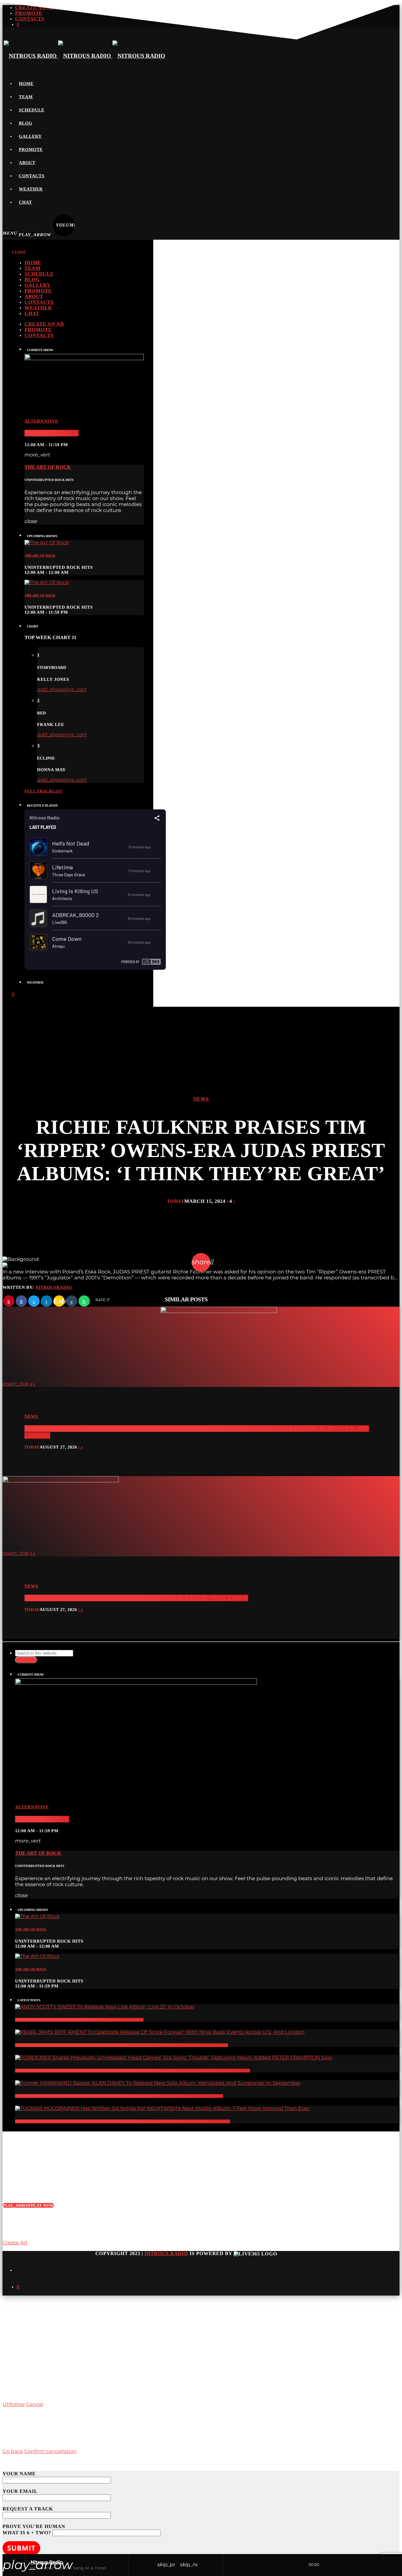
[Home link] (84, 56)
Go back (13, 2452)
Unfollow (14, 2405)
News (201, 1099)
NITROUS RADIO (166, 2254)
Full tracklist (43, 791)
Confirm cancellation (50, 2452)
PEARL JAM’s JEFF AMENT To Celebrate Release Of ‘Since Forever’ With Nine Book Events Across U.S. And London (122, 2045)
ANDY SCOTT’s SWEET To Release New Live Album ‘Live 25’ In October (136, 1598)
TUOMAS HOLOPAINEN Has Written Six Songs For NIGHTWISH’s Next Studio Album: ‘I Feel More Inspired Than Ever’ (123, 2121)
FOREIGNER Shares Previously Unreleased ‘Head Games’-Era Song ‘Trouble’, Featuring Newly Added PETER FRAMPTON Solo (133, 2071)
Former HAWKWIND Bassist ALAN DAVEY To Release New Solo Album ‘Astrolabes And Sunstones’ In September (119, 2096)
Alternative (41, 421)
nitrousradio (54, 1288)
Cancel (35, 2405)
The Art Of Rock (52, 433)
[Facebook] (18, 2287)
